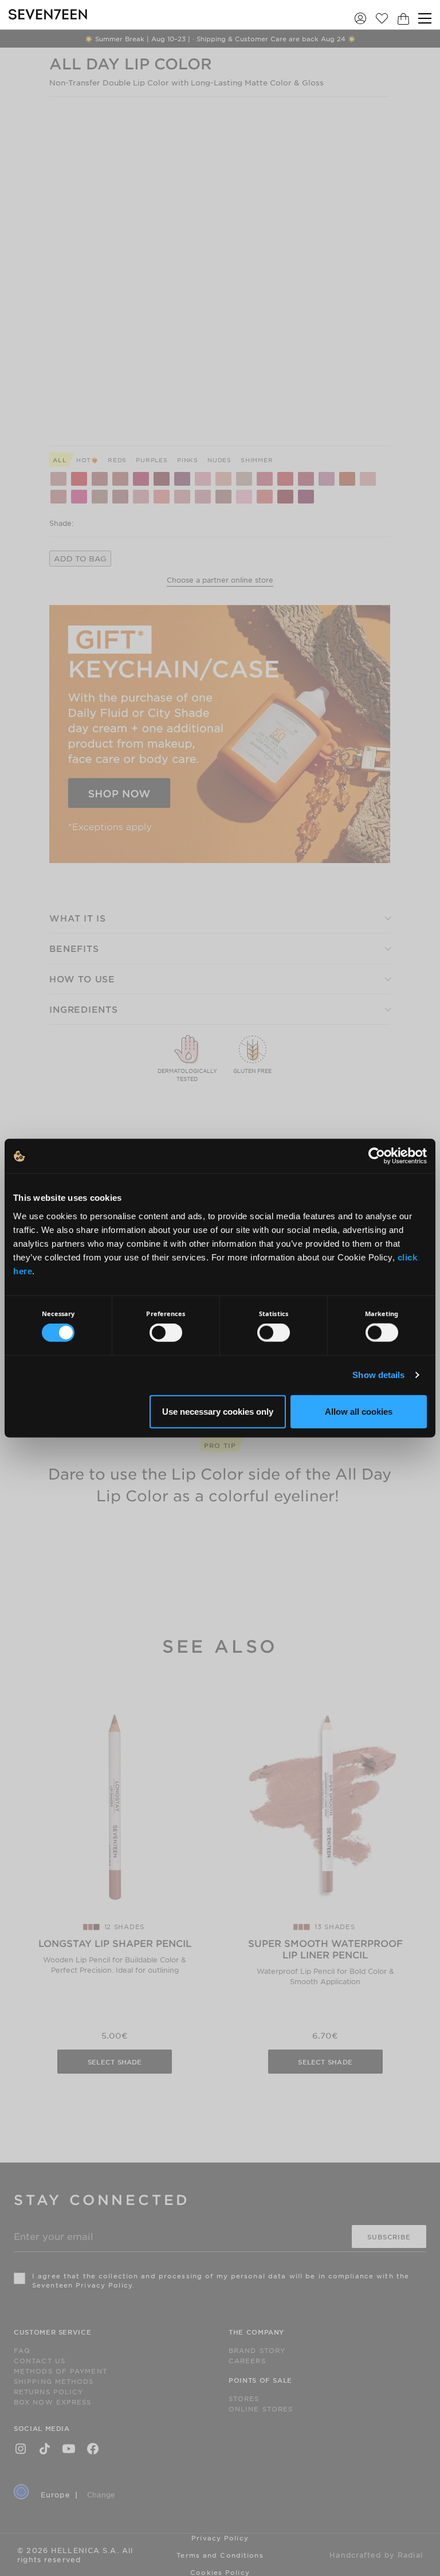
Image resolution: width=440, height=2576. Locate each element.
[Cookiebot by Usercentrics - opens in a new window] (377, 1156)
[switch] (166, 1333)
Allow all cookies (359, 1411)
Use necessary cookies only (218, 1411)
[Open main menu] (425, 18)
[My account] (360, 18)
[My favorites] (382, 18)
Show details (378, 1375)
